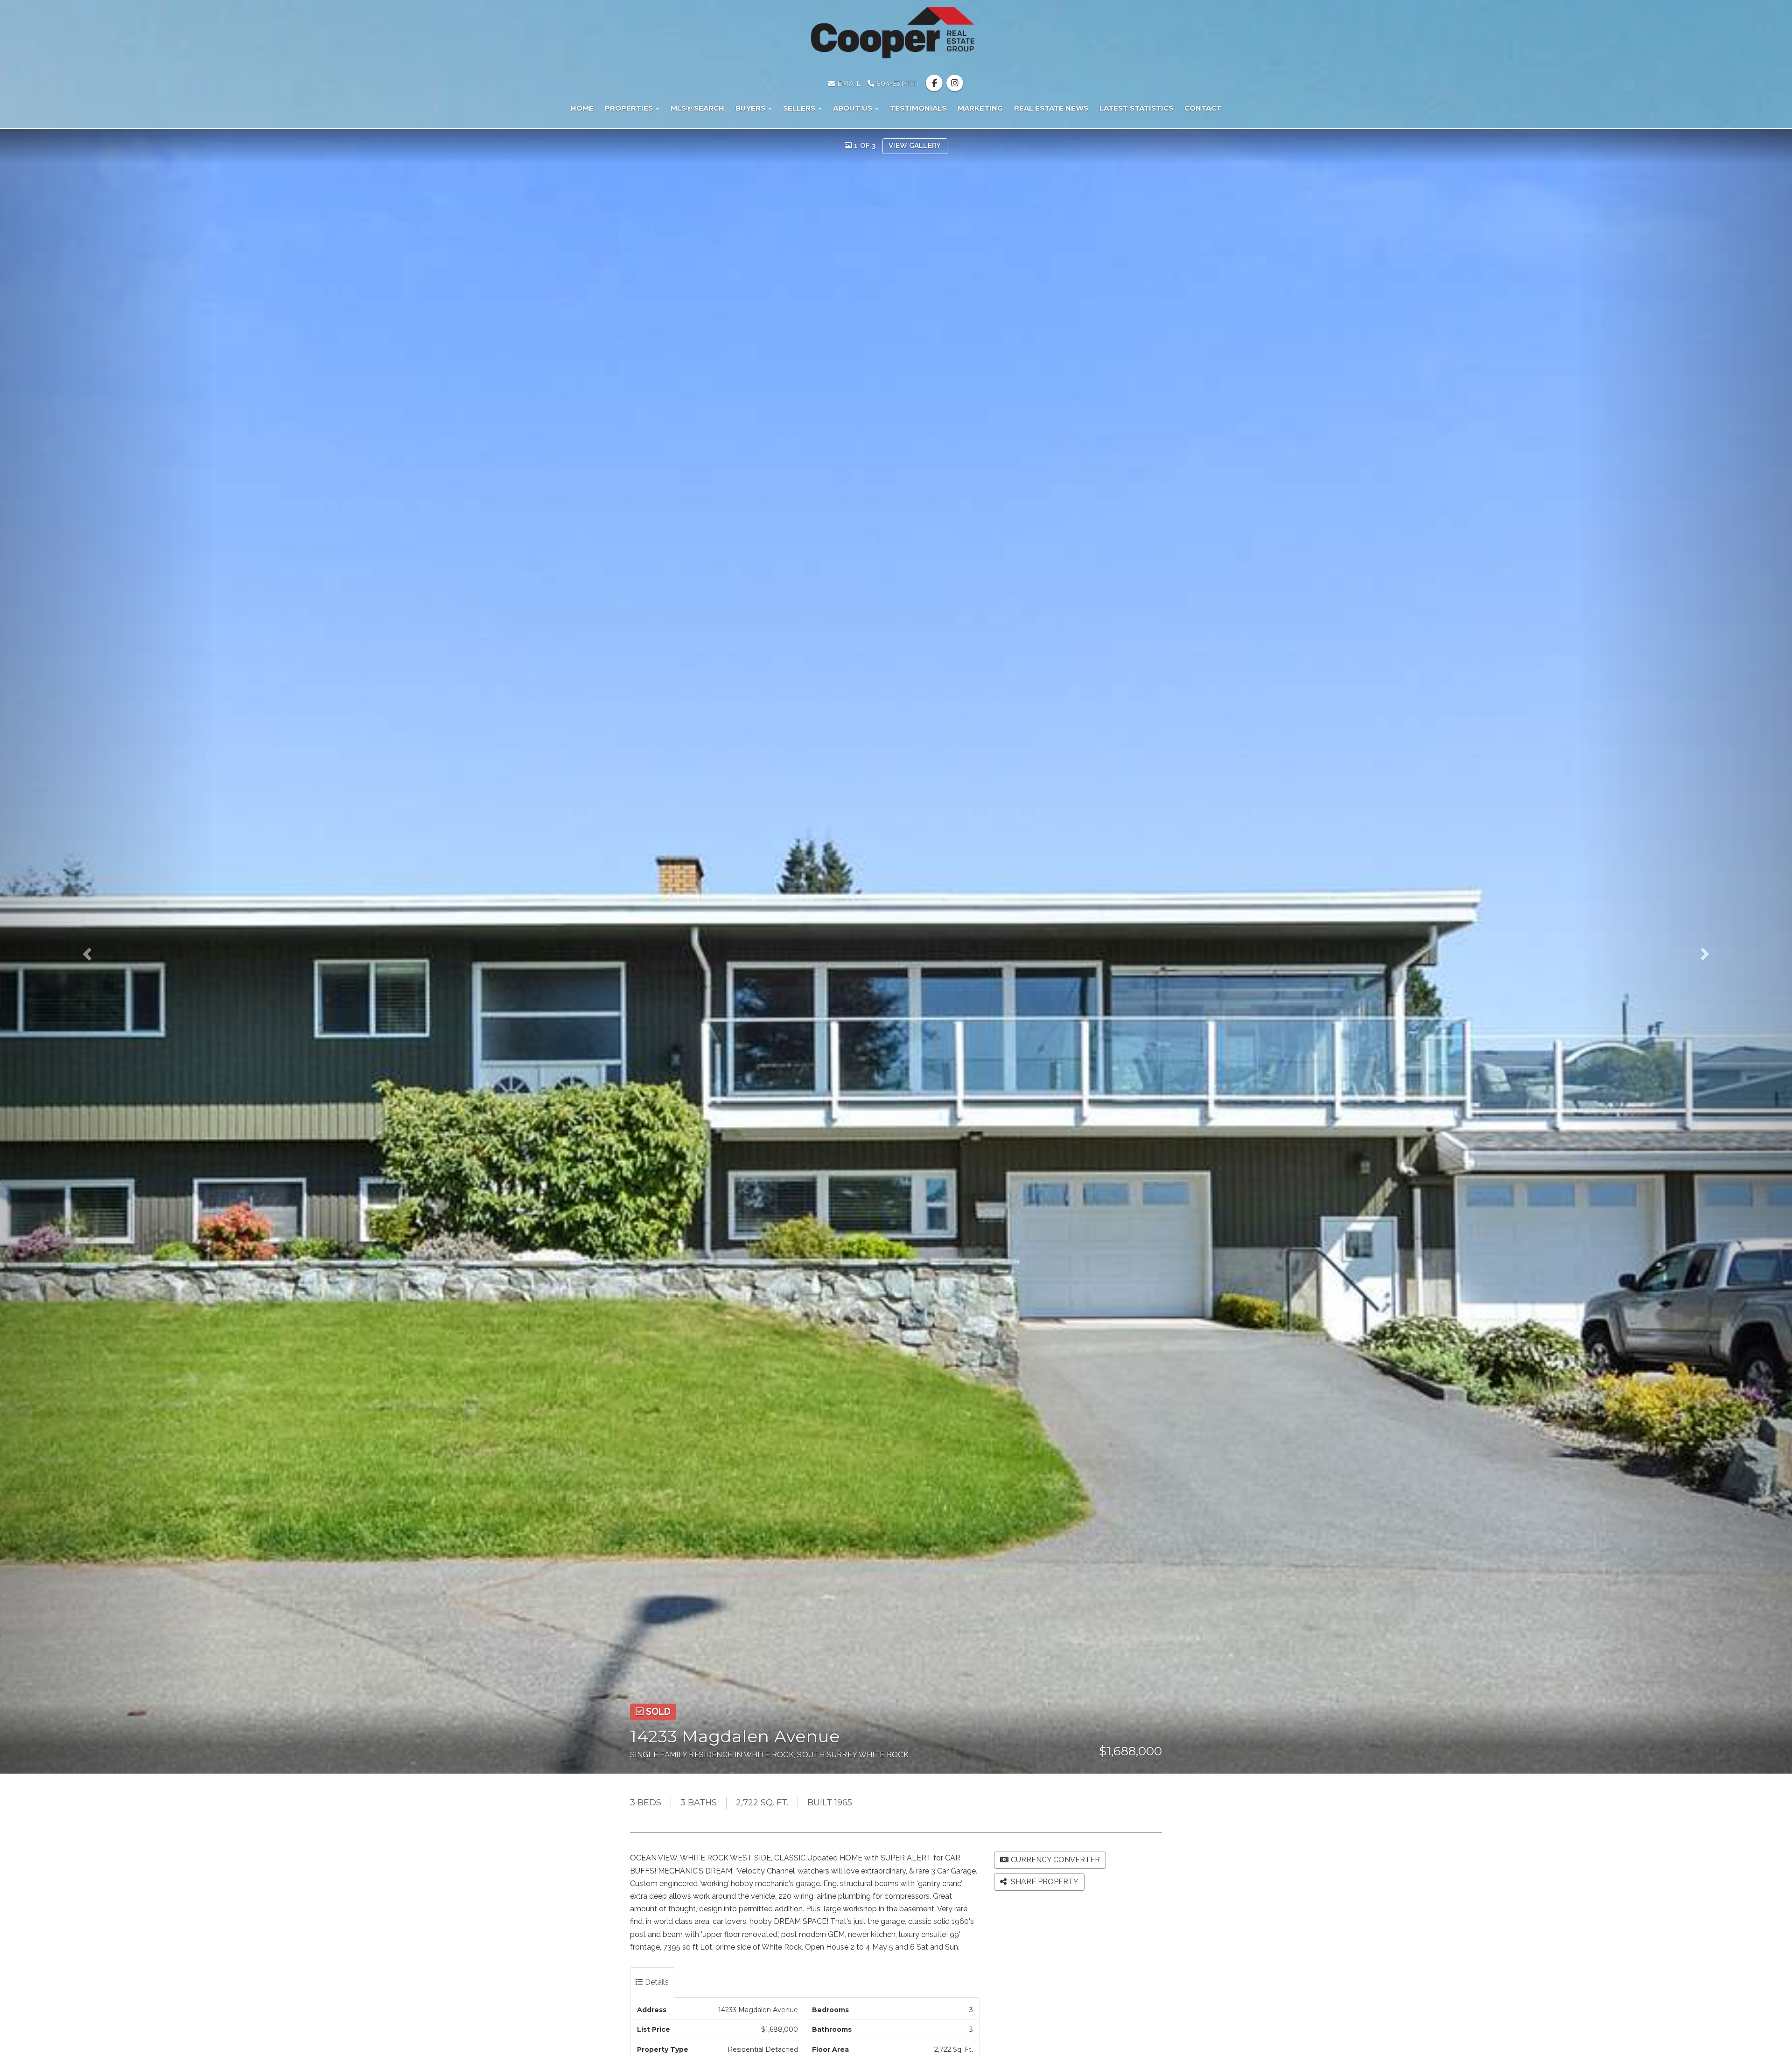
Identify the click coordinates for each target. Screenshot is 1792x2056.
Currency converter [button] (1055, 1860)
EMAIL (848, 84)
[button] (108, 951)
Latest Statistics (1136, 108)
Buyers (751, 108)
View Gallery (915, 146)
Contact (1203, 108)
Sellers (800, 108)
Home (582, 108)
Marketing (980, 108)
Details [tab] (656, 1982)
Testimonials (918, 108)
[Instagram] (955, 84)
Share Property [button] (1044, 1882)
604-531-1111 (896, 84)
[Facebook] (935, 84)
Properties (630, 108)
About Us (854, 108)
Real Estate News (1051, 108)
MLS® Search (697, 108)
